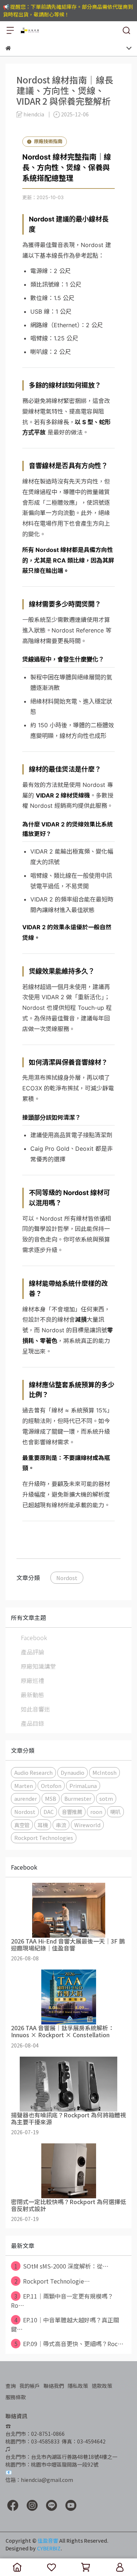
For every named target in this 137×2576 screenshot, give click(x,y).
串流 (61, 1825)
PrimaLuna (83, 1786)
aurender (26, 1798)
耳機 (43, 1825)
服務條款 (16, 2397)
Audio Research (33, 1772)
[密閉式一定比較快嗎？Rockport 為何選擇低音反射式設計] (68, 2171)
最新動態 (33, 1695)
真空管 (22, 1825)
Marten (24, 1786)
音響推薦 (72, 1812)
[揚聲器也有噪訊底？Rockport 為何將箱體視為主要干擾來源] (68, 2084)
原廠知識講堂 (38, 1666)
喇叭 (115, 1812)
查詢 (11, 2386)
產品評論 (33, 1652)
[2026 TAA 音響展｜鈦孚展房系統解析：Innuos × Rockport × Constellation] (68, 1997)
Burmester (78, 1798)
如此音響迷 (35, 1709)
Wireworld (87, 1825)
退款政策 (102, 2386)
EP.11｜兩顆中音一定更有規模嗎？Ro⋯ (62, 2301)
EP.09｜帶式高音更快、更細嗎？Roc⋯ (69, 2344)
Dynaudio (73, 1772)
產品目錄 (33, 1723)
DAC (49, 1812)
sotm (106, 1798)
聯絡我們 (54, 2386)
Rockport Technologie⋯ (52, 2281)
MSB (51, 1798)
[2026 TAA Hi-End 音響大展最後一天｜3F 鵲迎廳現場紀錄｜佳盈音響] (68, 1910)
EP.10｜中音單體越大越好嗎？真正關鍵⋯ (65, 2324)
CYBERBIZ (49, 2548)
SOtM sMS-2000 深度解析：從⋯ (62, 2266)
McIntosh (104, 1772)
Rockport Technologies (44, 1838)
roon (96, 1812)
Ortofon (51, 1786)
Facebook (34, 1638)
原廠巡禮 (33, 1680)
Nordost (67, 1578)
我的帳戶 (30, 2386)
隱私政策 (78, 2386)
